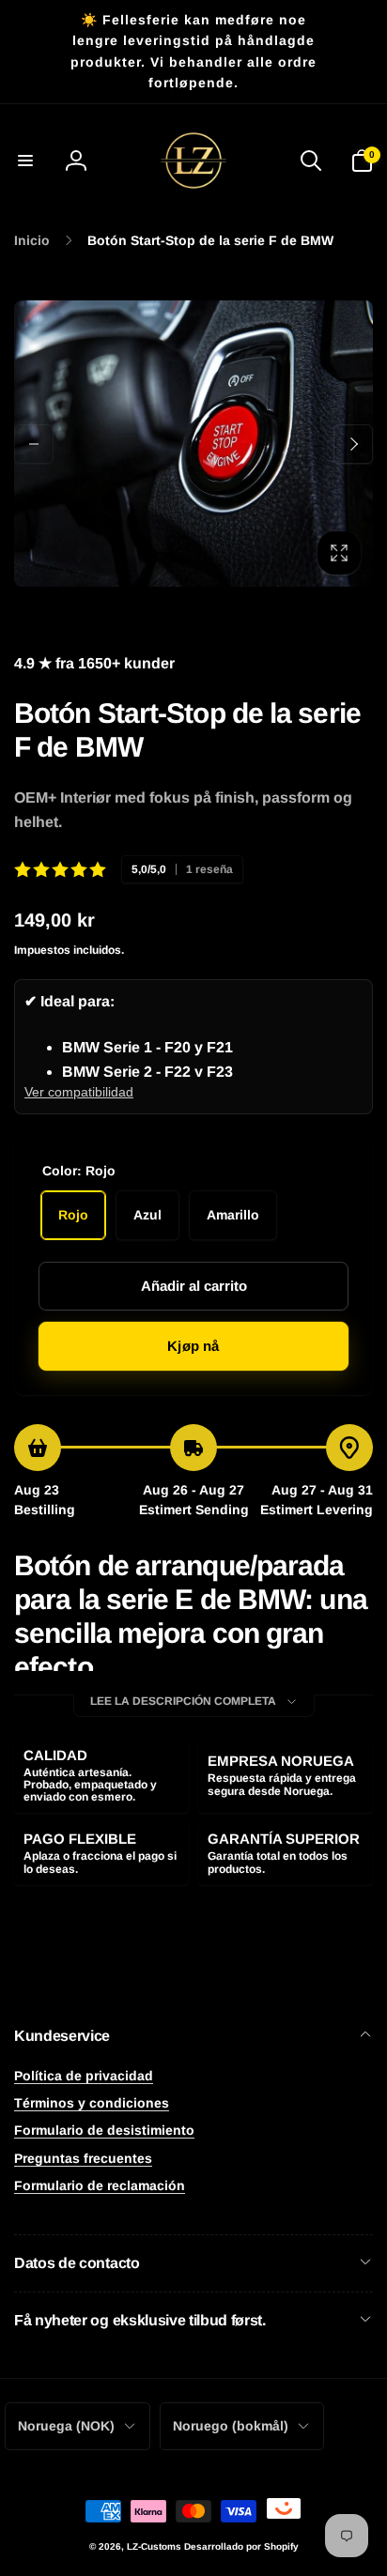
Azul (147, 1215)
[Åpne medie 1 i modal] (193, 444)
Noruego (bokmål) (231, 2426)
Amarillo (233, 1215)
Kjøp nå (193, 1346)
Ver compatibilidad (79, 1092)
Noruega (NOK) (66, 2426)
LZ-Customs (154, 2546)
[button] (25, 161)
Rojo (73, 1215)
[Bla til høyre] (353, 444)
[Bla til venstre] (34, 444)
